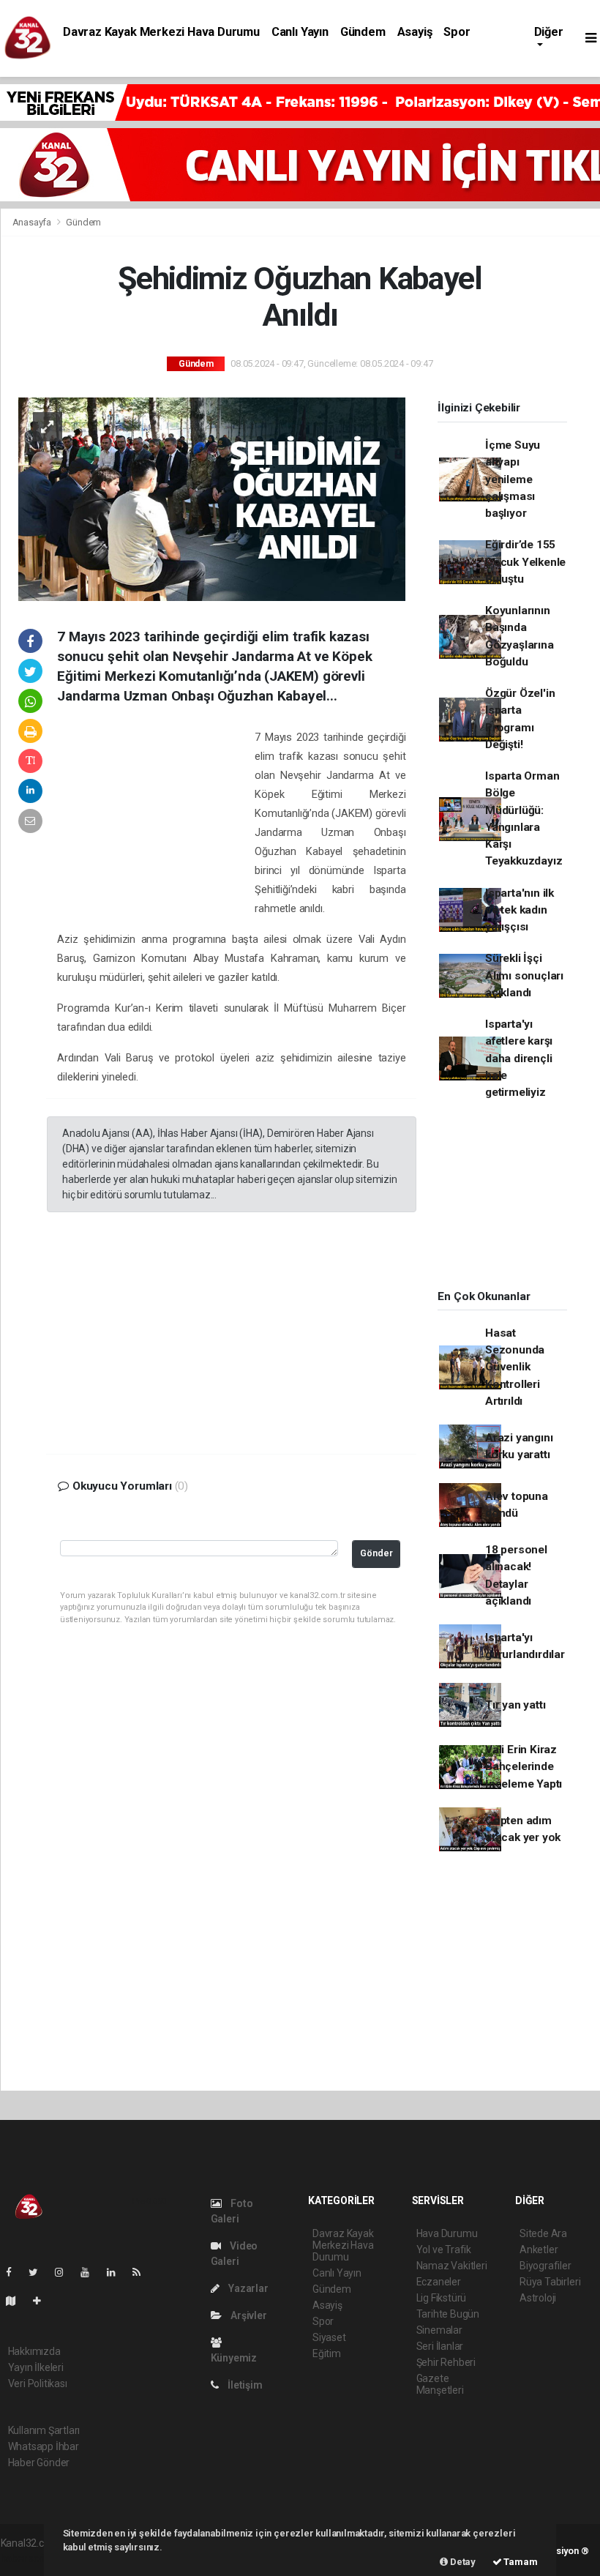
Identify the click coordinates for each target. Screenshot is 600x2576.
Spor (457, 32)
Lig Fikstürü (442, 2298)
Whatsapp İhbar (44, 2446)
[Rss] (142, 2272)
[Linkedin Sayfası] (117, 2272)
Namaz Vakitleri (452, 2266)
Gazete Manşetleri (440, 2384)
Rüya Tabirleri (550, 2282)
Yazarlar (247, 2288)
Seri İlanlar (440, 2346)
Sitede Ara (543, 2233)
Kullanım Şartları (44, 2430)
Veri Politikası (38, 2383)
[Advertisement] (156, 823)
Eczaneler (439, 2282)
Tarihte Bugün (448, 2314)
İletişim (244, 2385)
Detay (462, 2562)
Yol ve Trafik (444, 2250)
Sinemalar (439, 2330)
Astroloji (538, 2298)
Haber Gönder (39, 2463)
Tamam (520, 2562)
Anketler (539, 2250)
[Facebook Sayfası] (15, 2272)
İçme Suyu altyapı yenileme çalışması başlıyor (513, 479)
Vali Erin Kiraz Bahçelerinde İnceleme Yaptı (524, 1767)
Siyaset (329, 2337)
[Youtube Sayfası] (91, 2272)
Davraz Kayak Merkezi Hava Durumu (161, 32)
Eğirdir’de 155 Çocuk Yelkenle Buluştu (525, 562)
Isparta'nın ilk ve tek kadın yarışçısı (520, 910)
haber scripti (29, 2558)
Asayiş (415, 32)
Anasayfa (33, 222)
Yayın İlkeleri (36, 2367)
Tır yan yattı (515, 1705)
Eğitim (327, 2353)
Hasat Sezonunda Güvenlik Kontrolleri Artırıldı (515, 1367)
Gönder (376, 1553)
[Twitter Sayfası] (39, 2272)
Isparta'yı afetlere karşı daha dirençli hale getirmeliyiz (519, 1058)
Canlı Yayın (300, 32)
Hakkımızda (34, 2351)
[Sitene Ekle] (43, 2301)
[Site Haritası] (17, 2301)
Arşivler (247, 2315)
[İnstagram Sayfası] (65, 2272)
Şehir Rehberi (446, 2362)
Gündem (363, 32)
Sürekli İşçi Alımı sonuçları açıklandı (524, 975)
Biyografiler (545, 2266)
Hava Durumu (447, 2233)
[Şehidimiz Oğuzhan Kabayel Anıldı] (212, 499)
